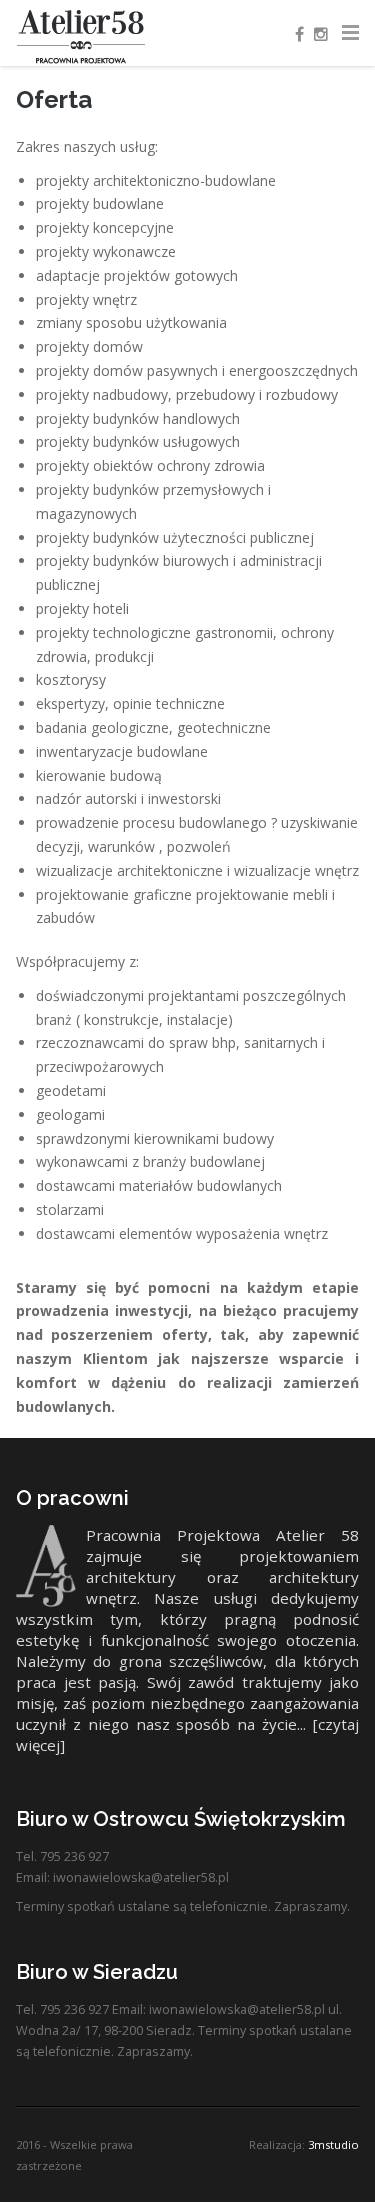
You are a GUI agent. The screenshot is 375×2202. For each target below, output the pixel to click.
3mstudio (333, 2144)
